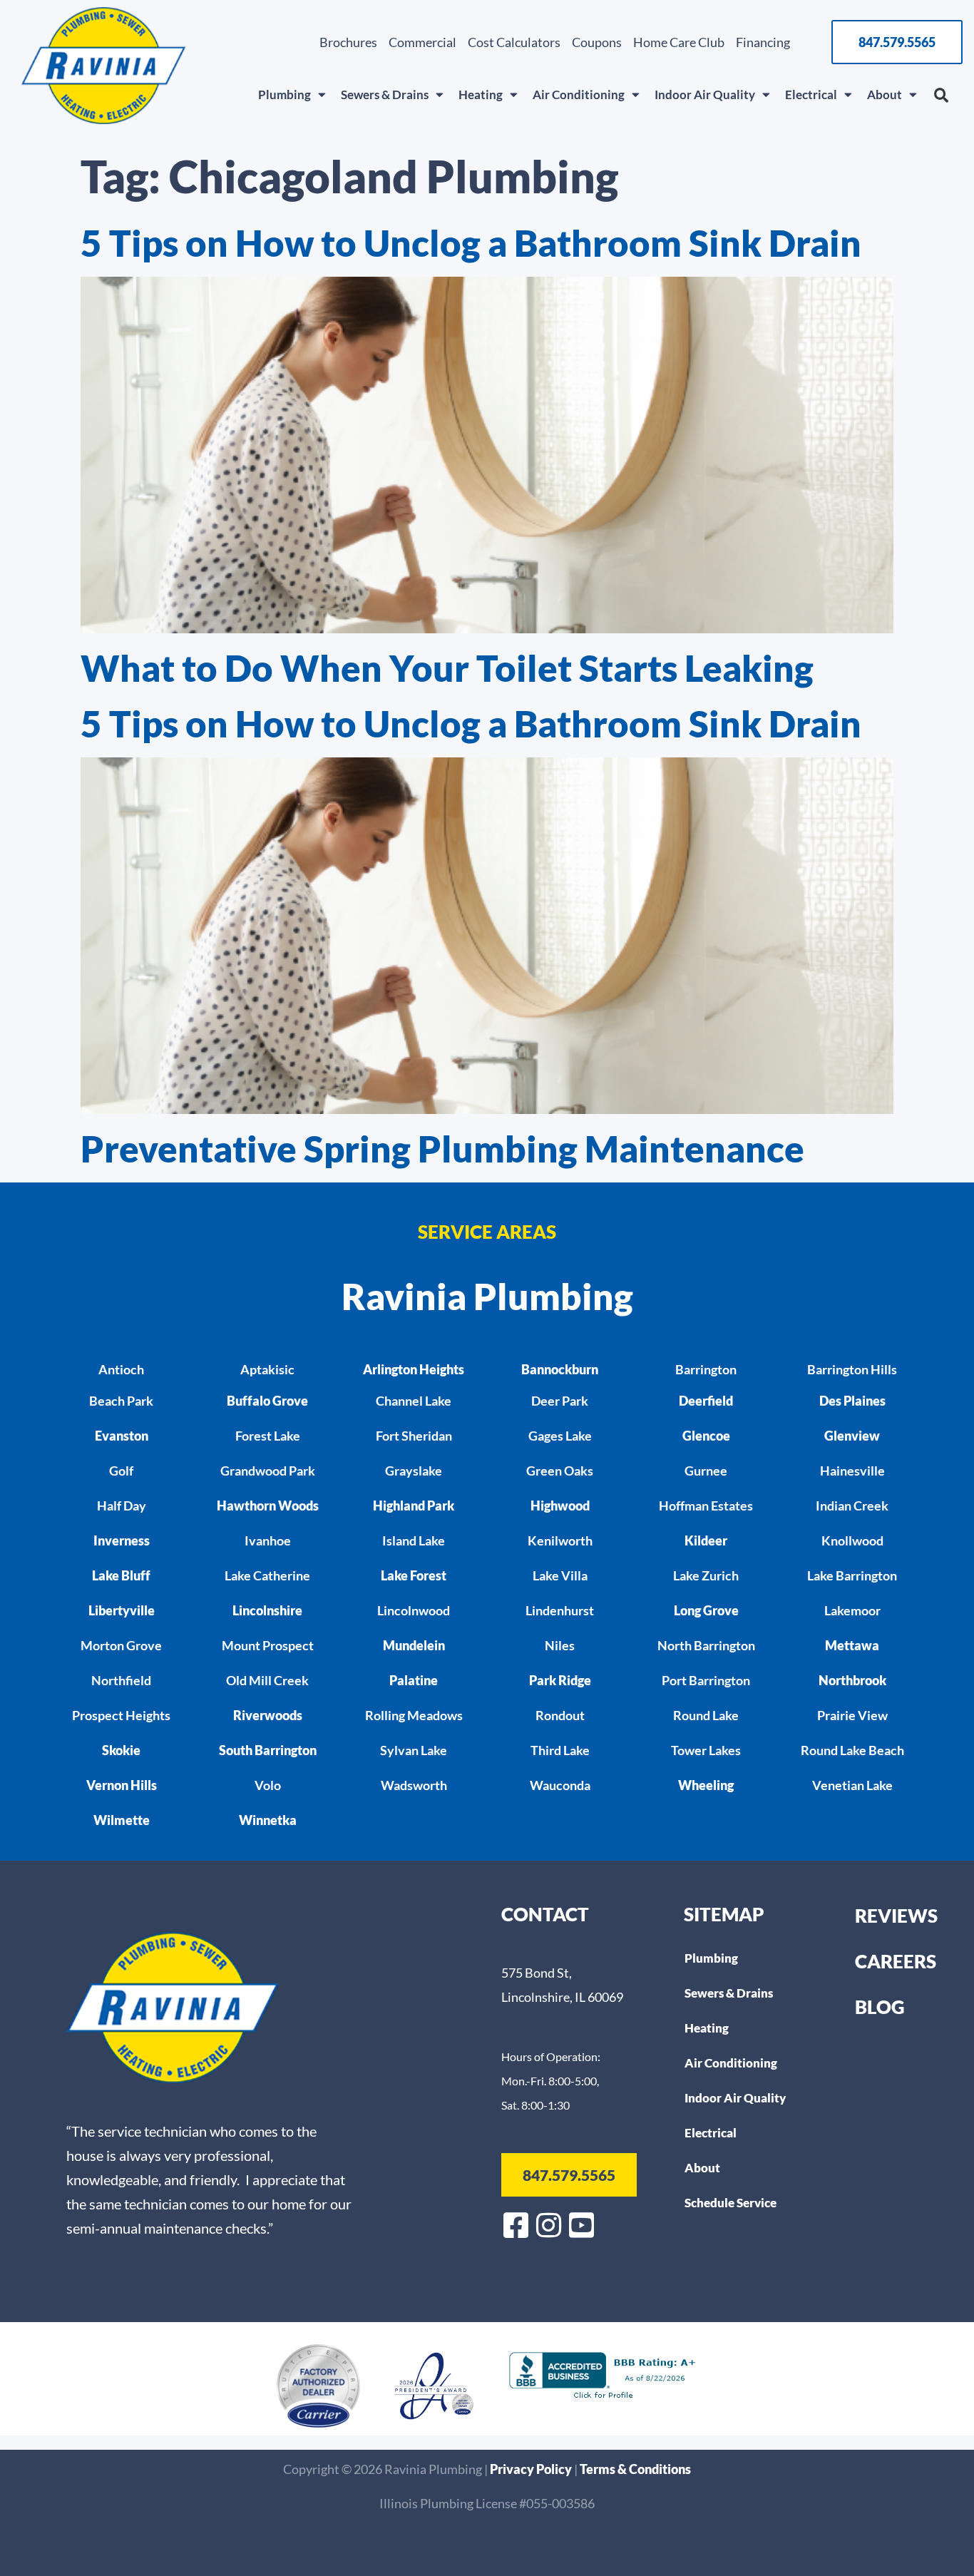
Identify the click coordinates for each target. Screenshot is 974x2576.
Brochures (348, 42)
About (885, 94)
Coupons (597, 42)
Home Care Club (679, 42)
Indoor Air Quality (705, 94)
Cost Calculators (514, 42)
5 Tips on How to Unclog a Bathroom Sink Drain (471, 243)
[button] (941, 96)
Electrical (811, 94)
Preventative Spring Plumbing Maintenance (442, 1149)
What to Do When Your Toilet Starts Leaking (447, 668)
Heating (481, 94)
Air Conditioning (579, 94)
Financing (763, 42)
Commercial (422, 42)
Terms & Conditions (635, 2469)
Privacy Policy (532, 2469)
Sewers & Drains (385, 94)
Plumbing (284, 94)
